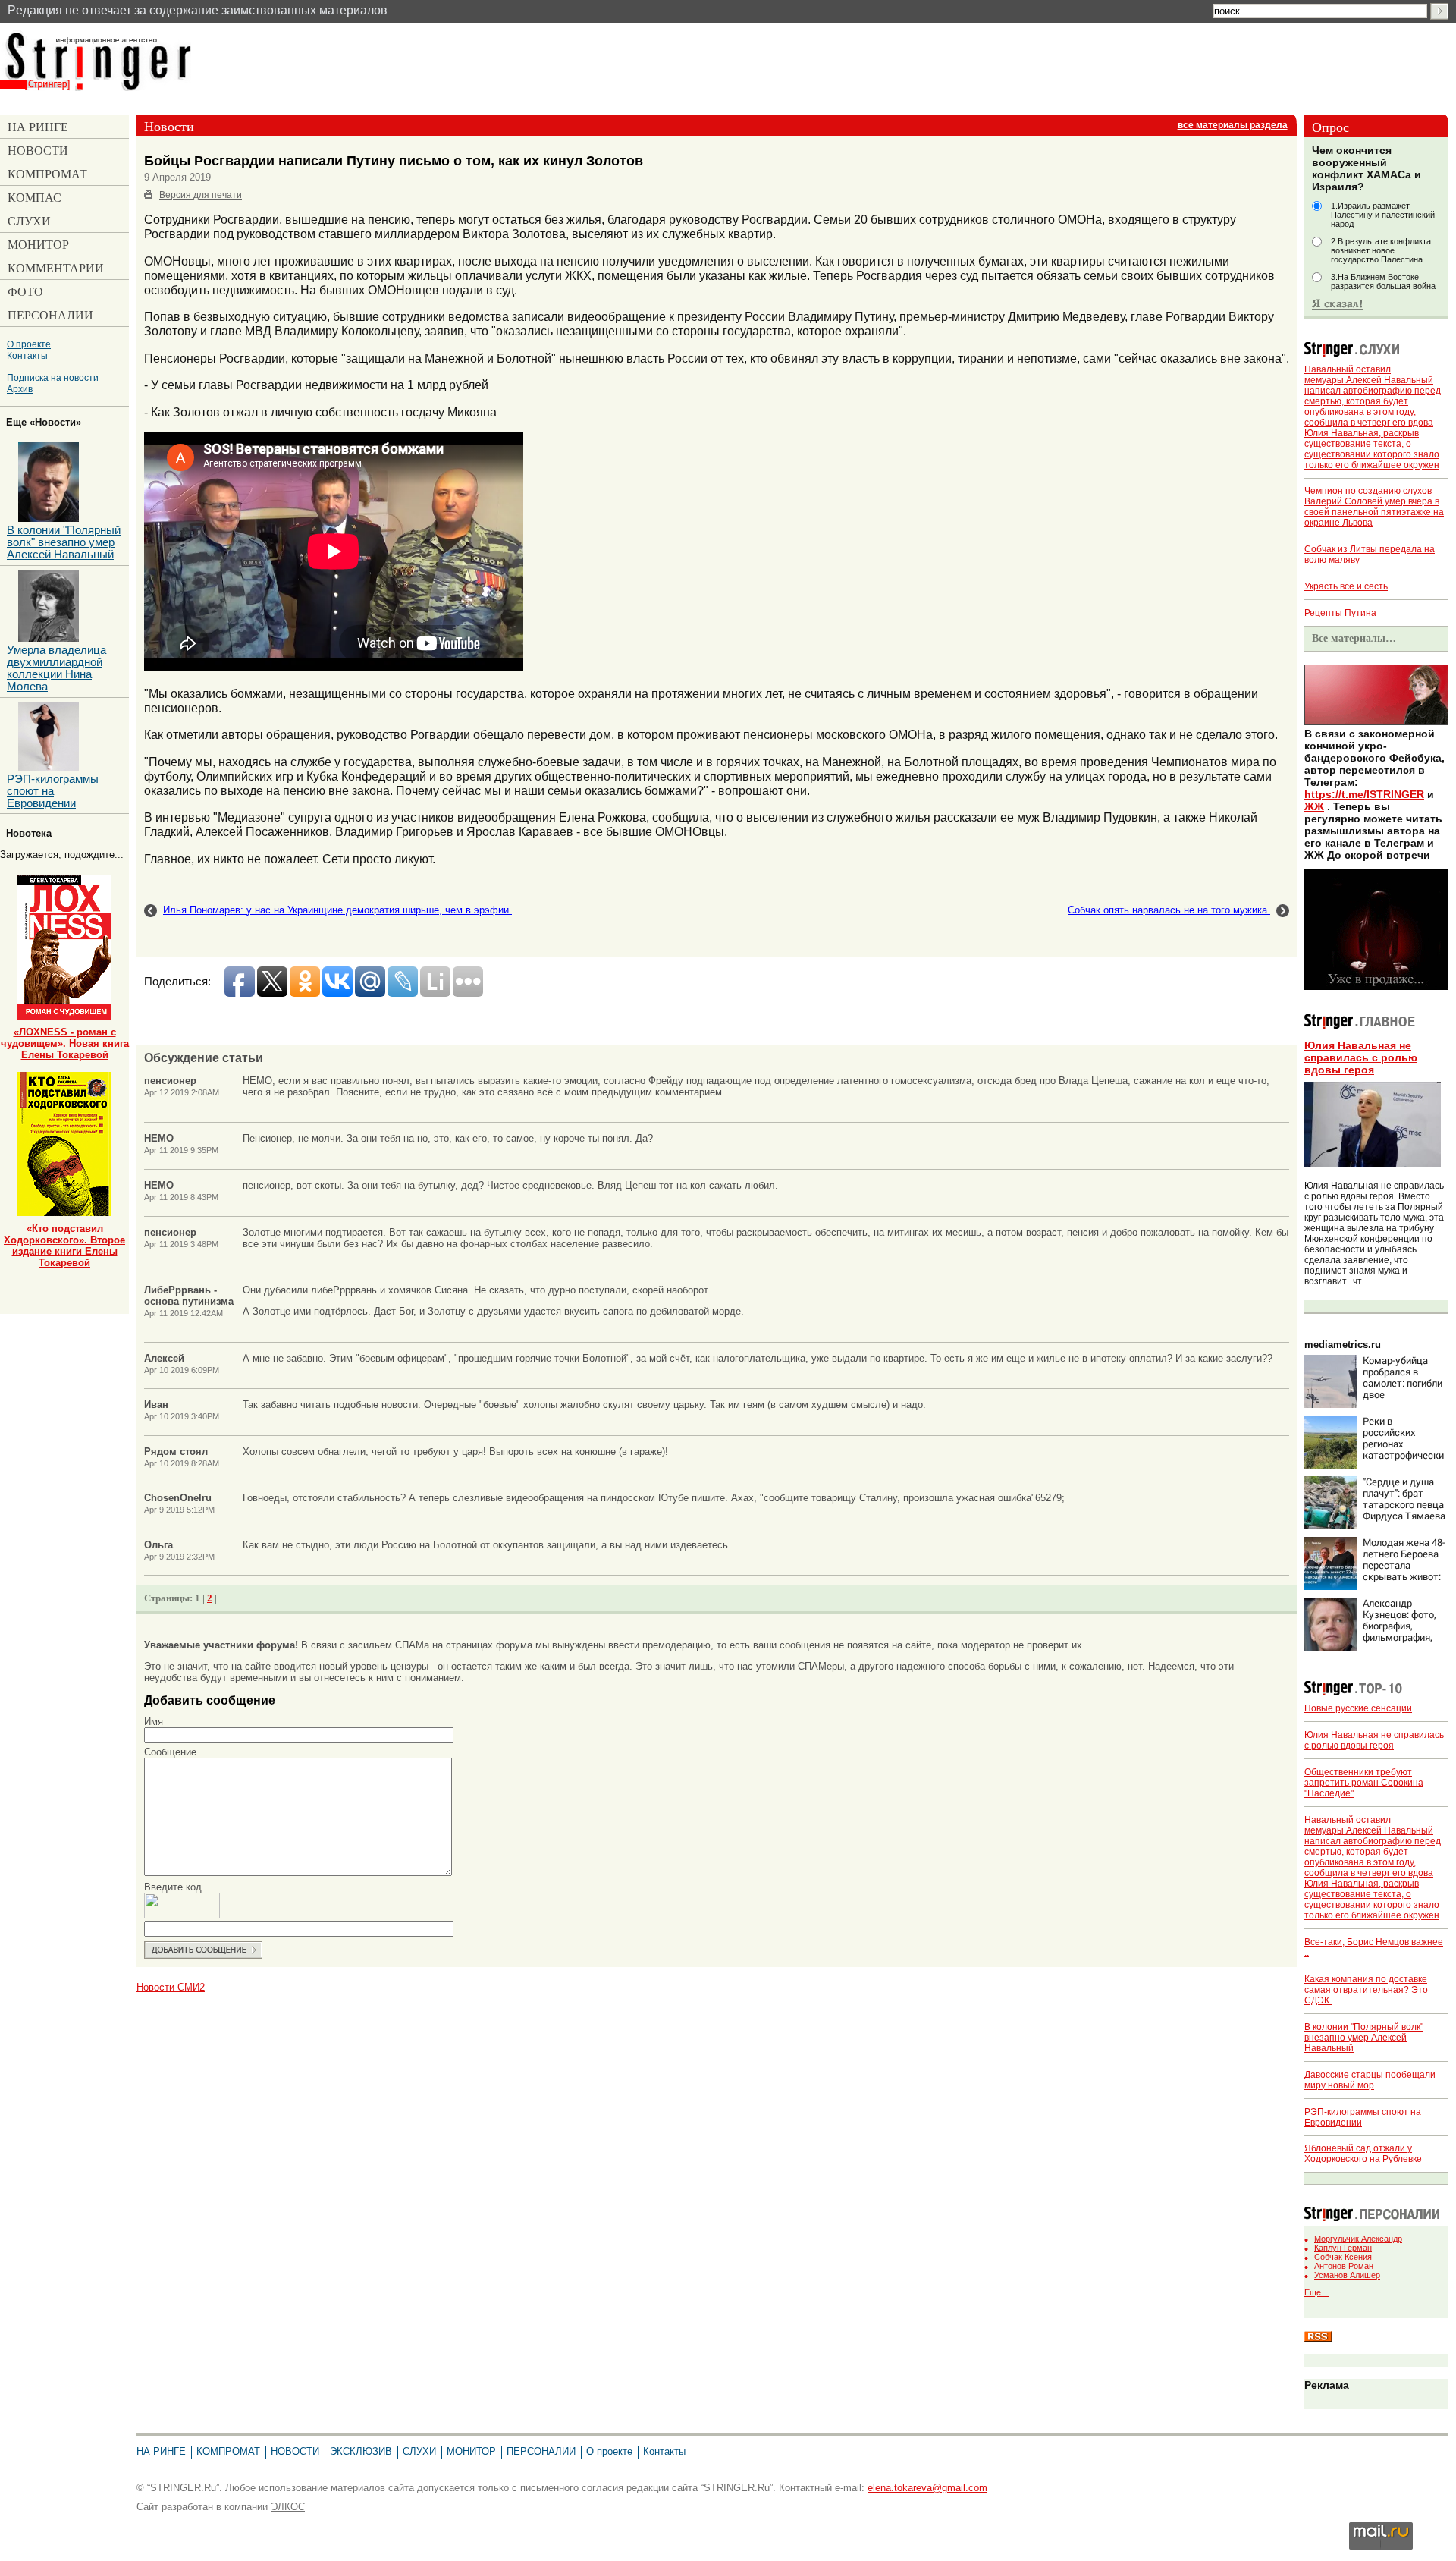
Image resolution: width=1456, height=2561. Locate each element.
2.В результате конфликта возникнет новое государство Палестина (1381, 250)
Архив (20, 389)
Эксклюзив (361, 2451)
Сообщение (170, 1752)
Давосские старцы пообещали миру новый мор (1370, 2080)
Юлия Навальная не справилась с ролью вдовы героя (1361, 1057)
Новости (295, 2451)
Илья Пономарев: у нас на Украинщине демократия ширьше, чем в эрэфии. (337, 910)
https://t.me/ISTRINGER (1364, 794)
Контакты (27, 355)
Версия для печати (201, 195)
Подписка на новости (53, 377)
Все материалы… (1354, 638)
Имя (154, 1722)
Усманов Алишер (1347, 2275)
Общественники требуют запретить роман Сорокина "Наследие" (1364, 1783)
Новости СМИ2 (171, 1987)
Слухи (419, 2451)
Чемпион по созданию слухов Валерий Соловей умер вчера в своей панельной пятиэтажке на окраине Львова (1374, 507)
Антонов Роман (1344, 2266)
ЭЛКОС (288, 2507)
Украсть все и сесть (1346, 586)
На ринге (161, 2451)
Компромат (228, 2451)
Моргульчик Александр (1358, 2239)
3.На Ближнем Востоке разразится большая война (1383, 281)
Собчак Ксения (1343, 2257)
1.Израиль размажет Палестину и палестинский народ (1383, 215)
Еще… (1317, 2292)
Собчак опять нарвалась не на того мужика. (1169, 910)
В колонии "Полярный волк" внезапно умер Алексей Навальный (1364, 2038)
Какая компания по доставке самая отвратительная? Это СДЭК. (1366, 1990)
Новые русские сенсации (1358, 1708)
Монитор (471, 2451)
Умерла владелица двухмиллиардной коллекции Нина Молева (56, 668)
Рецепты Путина (1340, 613)
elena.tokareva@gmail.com (927, 2488)
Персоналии (541, 2451)
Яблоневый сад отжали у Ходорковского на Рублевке (1363, 2154)
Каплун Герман (1343, 2248)
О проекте (29, 344)
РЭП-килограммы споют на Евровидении (53, 791)
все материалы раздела (1233, 125)
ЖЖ (1314, 806)
